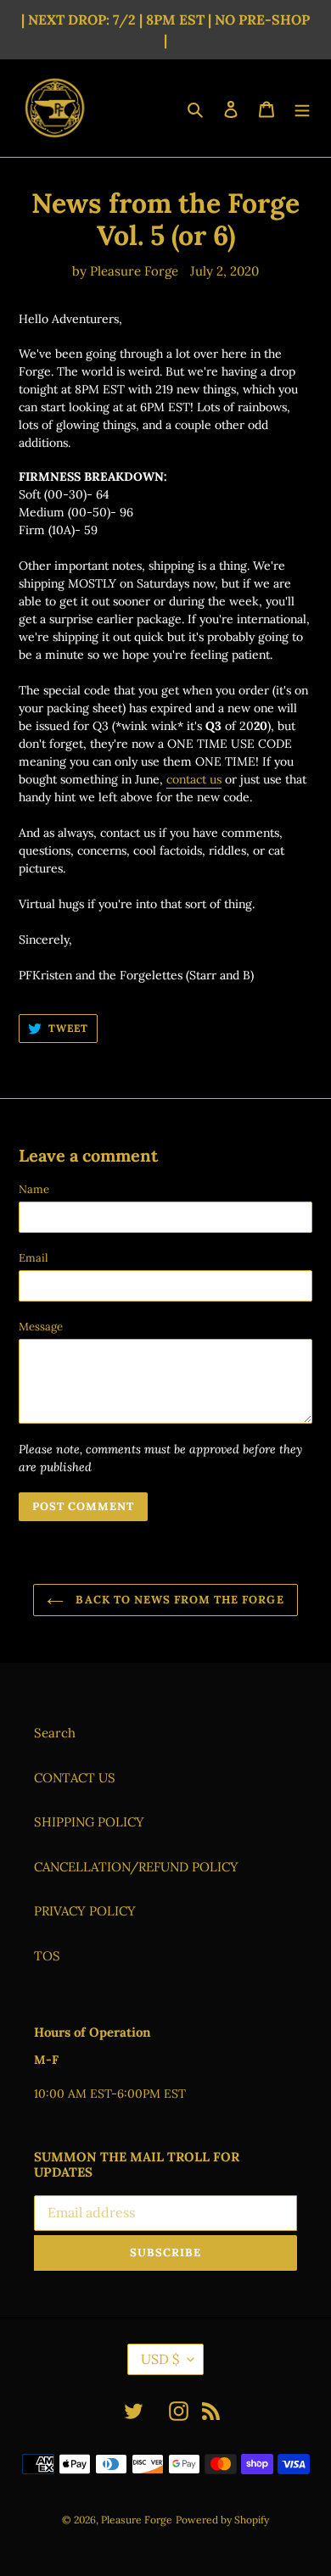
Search (55, 1733)
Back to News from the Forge (178, 1600)
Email (34, 1258)
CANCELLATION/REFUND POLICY (136, 1867)
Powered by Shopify (222, 2520)
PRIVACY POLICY (85, 1911)
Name (34, 1189)
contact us (194, 779)
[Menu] (302, 108)
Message (41, 1327)
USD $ (160, 2359)
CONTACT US (75, 1778)
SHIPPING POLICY (89, 1822)
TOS (47, 1956)
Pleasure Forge (137, 2520)
